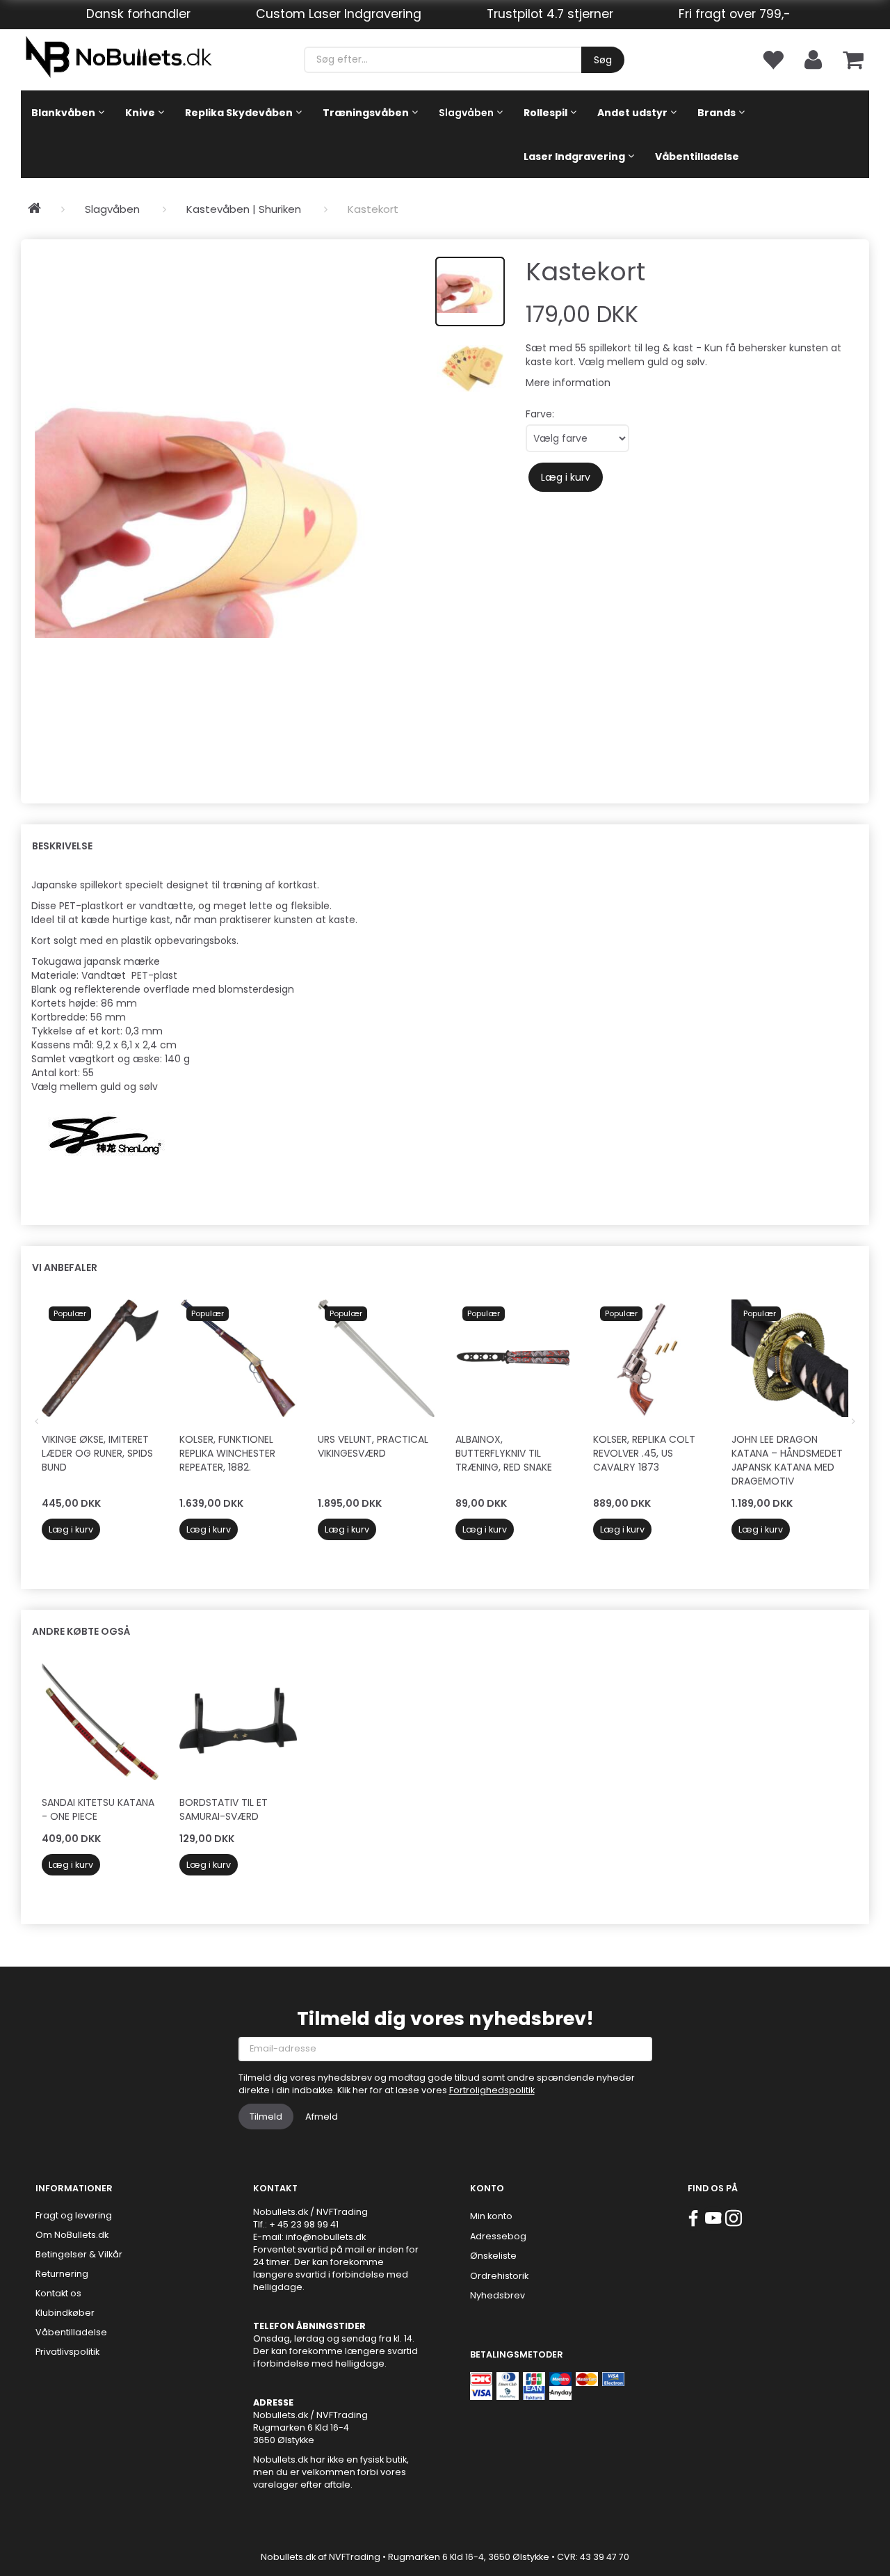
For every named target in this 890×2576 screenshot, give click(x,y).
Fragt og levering (74, 2215)
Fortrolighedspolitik (492, 2090)
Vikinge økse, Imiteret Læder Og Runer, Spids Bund (97, 1453)
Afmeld (322, 2117)
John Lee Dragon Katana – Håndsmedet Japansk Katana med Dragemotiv (787, 1460)
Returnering (62, 2274)
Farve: (540, 414)
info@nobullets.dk (326, 2237)
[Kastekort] (228, 514)
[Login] (813, 59)
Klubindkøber (65, 2313)
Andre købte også (81, 1631)
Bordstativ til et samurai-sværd (224, 1809)
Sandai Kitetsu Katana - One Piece (98, 1809)
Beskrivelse (62, 846)
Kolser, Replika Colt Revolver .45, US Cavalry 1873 (644, 1453)
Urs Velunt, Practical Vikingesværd (373, 1446)
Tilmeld (266, 2117)
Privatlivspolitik (67, 2352)
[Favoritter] (772, 59)
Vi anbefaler (65, 1267)
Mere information (568, 383)
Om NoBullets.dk (72, 2235)
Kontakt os (58, 2293)
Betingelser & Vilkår (79, 2254)
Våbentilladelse (71, 2332)
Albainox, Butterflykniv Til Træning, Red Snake (504, 1453)
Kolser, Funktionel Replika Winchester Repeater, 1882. (227, 1453)
